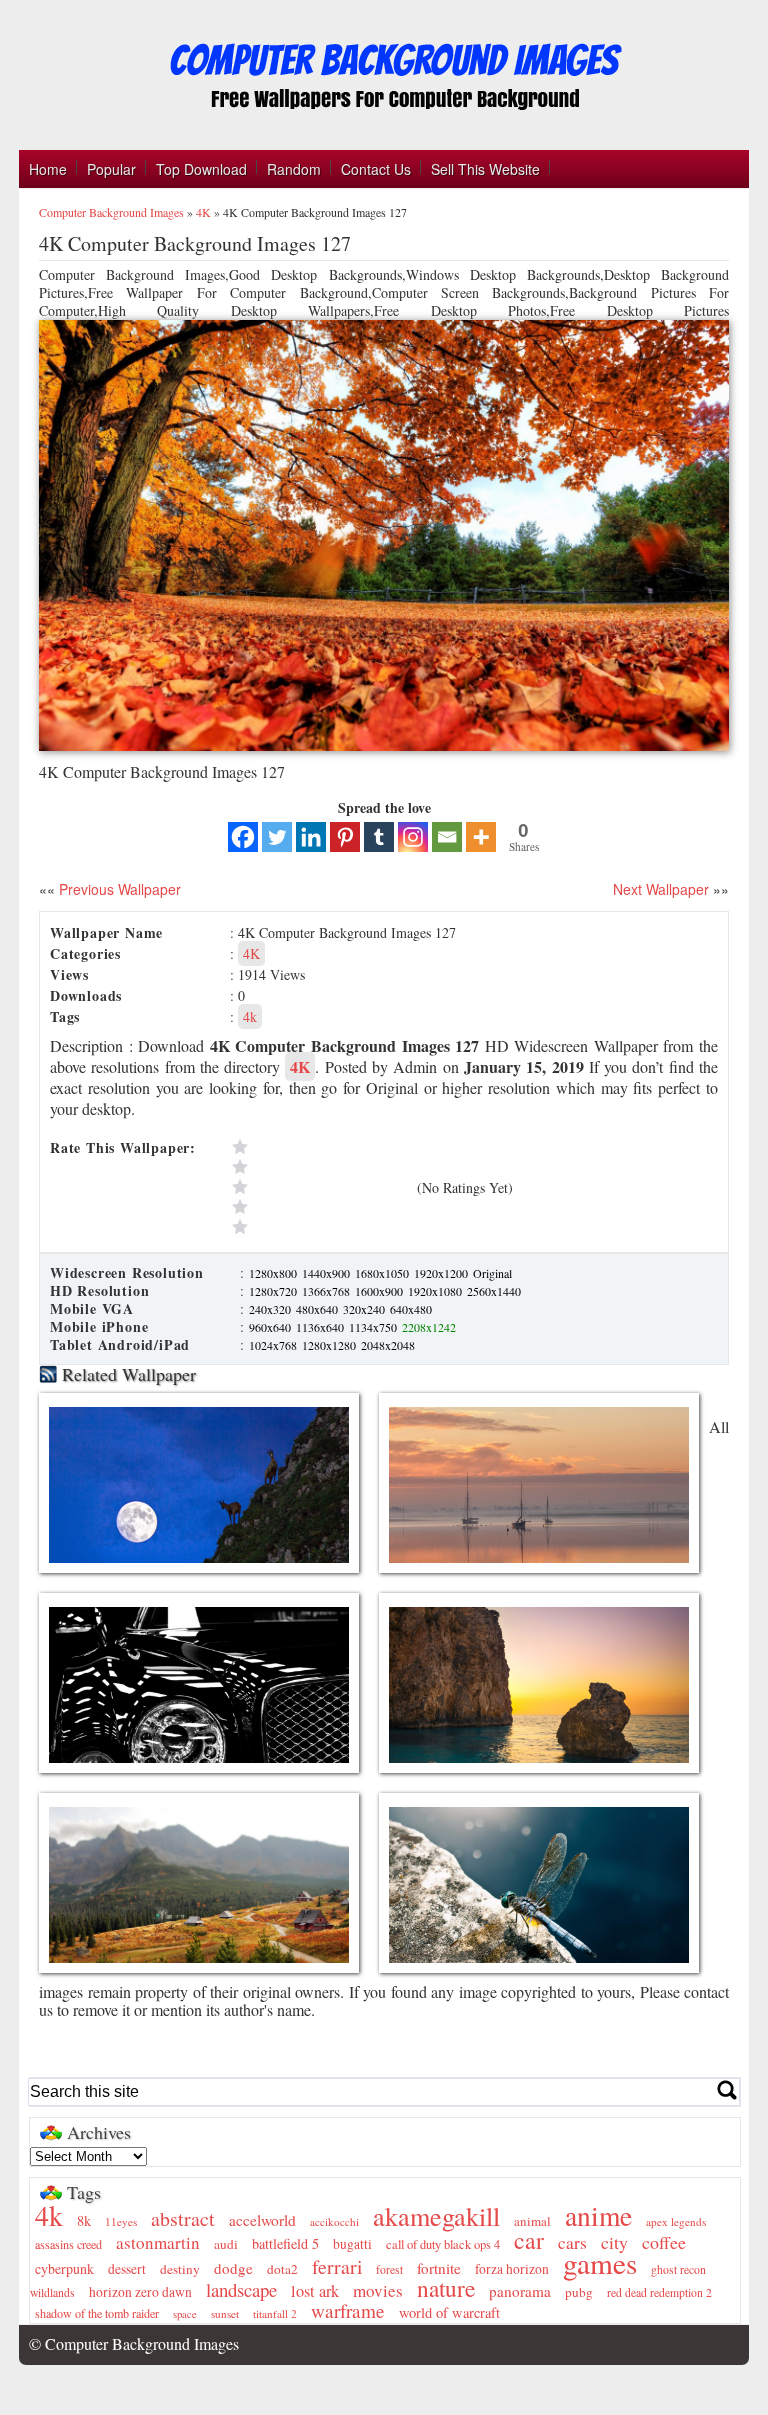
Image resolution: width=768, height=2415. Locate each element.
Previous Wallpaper (118, 889)
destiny (180, 2269)
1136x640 (321, 1327)
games (600, 2262)
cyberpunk (64, 2268)
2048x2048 (388, 1345)
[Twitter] (277, 837)
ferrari (337, 2266)
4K (203, 212)
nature (446, 2288)
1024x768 (274, 1345)
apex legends (676, 2221)
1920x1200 (442, 1273)
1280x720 (274, 1291)
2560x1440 (494, 1291)
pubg (579, 2292)
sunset (225, 2313)
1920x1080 (436, 1291)
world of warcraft (449, 2312)
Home (48, 169)
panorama (520, 2291)
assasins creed (68, 2244)
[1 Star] (320, 1227)
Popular (111, 169)
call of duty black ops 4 (443, 2244)
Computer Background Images (111, 212)
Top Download (201, 169)
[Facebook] (243, 837)
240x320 (271, 1309)
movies (378, 2290)
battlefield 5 (285, 2243)
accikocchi (334, 2221)
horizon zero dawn (140, 2292)
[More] (481, 837)
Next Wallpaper (661, 889)
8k (84, 2220)
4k (250, 1016)
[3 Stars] (320, 1187)
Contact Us (376, 169)
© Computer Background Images (134, 2343)
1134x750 (374, 1327)
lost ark (315, 2291)
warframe (348, 2310)
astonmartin (158, 2242)
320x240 (365, 1309)
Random (294, 169)
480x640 (318, 1309)
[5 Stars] (320, 1147)
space (185, 2314)
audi (226, 2244)
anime (598, 2215)
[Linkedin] (311, 837)
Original (492, 1273)
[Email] (447, 837)
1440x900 (327, 1273)
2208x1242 (429, 1327)
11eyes (121, 2221)
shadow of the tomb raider (97, 2313)
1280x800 (274, 1273)
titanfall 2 (275, 2313)
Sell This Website (485, 169)
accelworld (262, 2220)
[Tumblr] (379, 837)
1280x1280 (330, 1345)
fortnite (439, 2268)
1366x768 (327, 1291)
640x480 (411, 1309)
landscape (241, 2289)
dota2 (282, 2269)
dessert (127, 2269)
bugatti (352, 2244)
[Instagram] (413, 837)
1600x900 (380, 1291)
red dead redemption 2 (659, 2292)
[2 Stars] (320, 1207)
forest (389, 2269)
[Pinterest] (345, 837)
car (529, 2240)
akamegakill (436, 2215)
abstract (183, 2218)
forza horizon (512, 2269)
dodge (233, 2268)
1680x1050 (383, 1273)
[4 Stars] (320, 1167)
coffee (664, 2242)
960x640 (271, 1327)
